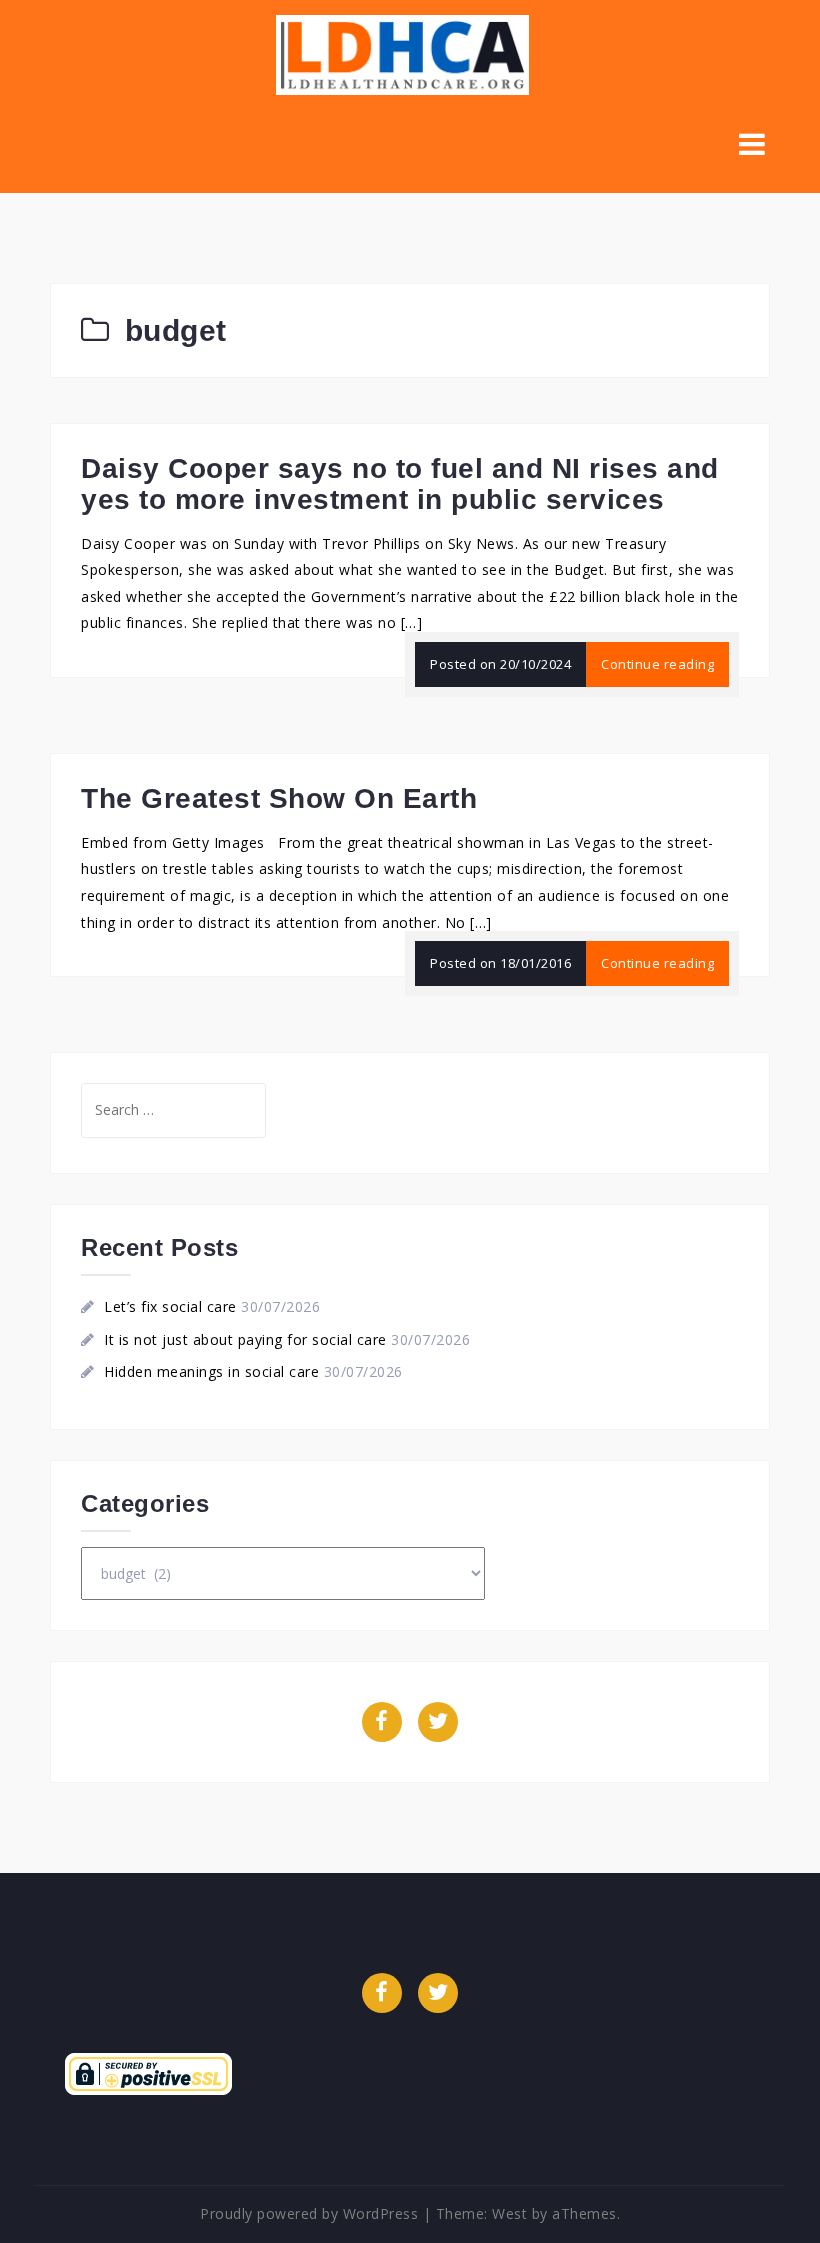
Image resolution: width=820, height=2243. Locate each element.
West (509, 2213)
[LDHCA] (402, 53)
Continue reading (657, 664)
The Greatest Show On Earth (279, 798)
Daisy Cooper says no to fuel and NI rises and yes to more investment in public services (400, 484)
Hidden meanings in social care (211, 1371)
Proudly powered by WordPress (309, 2213)
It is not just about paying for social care (245, 1339)
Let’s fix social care (170, 1306)
